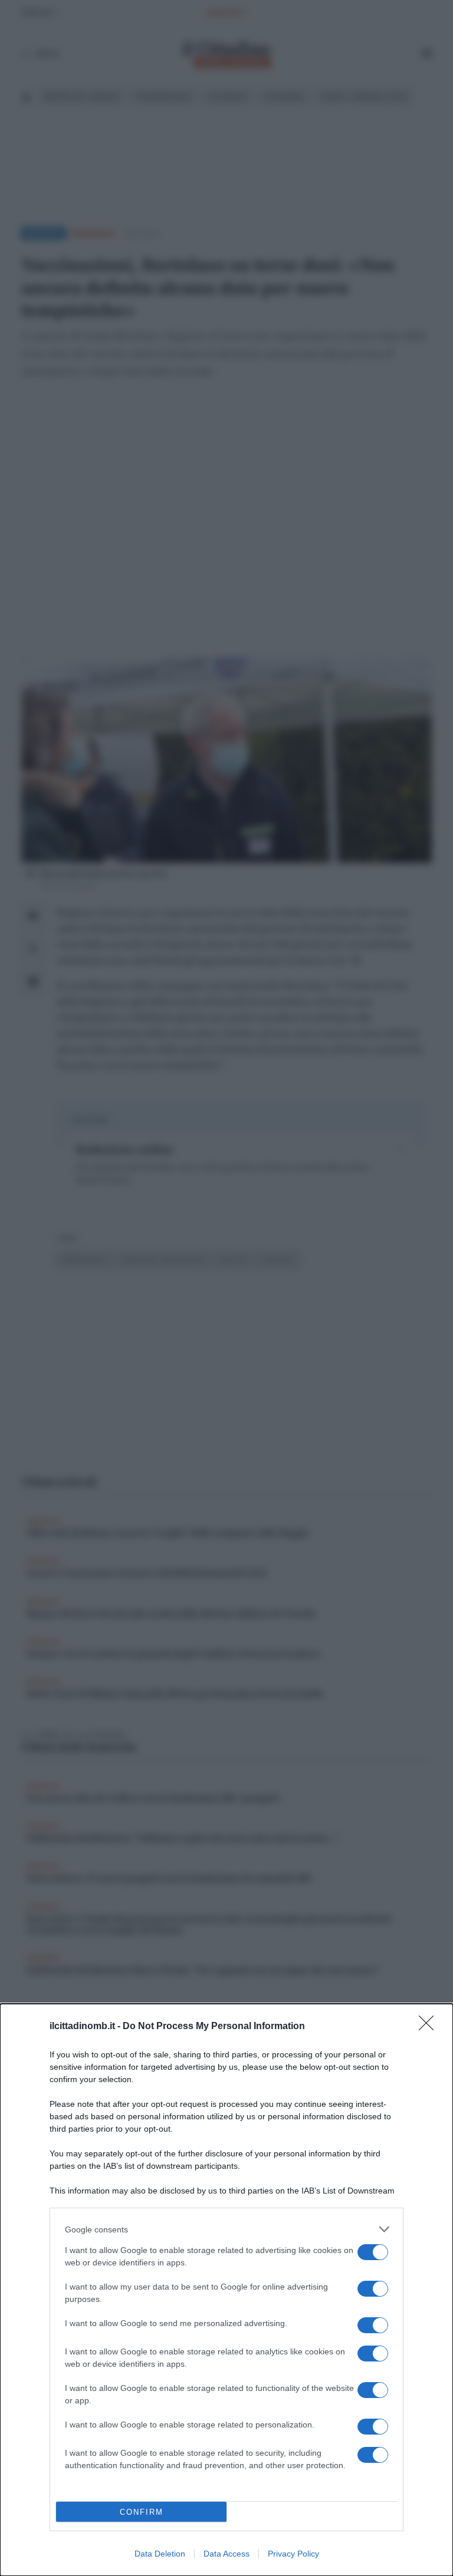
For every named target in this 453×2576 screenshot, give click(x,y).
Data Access (226, 2554)
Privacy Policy (293, 2554)
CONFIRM (142, 2512)
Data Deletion (160, 2554)
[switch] (373, 2252)
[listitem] (226, 2229)
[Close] (430, 2027)
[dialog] (226, 2290)
